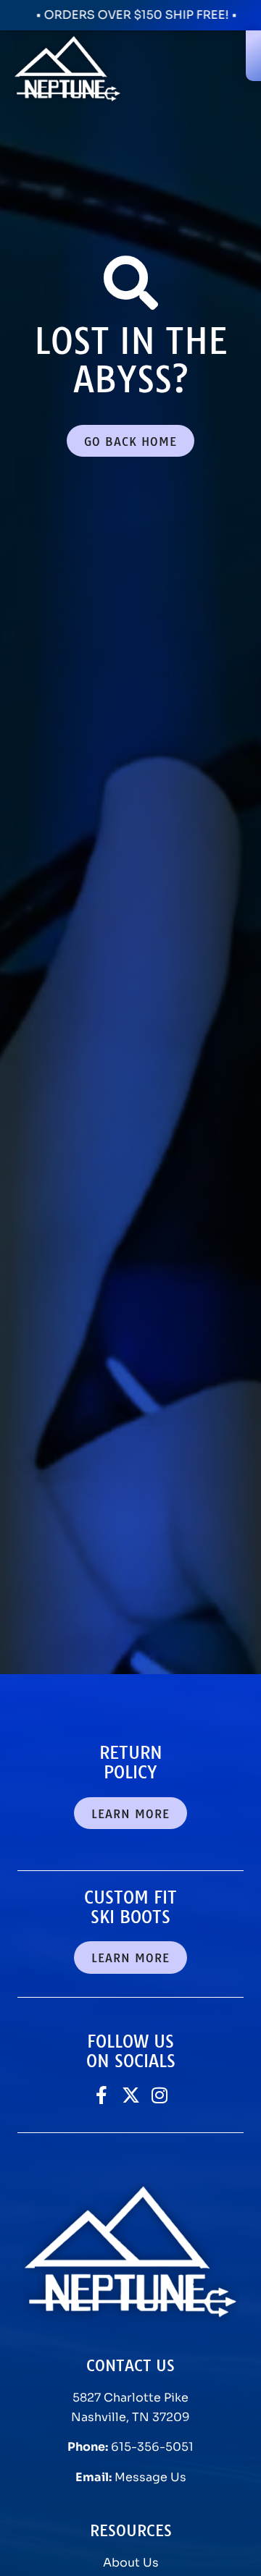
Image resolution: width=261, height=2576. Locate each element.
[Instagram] (160, 2095)
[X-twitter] (131, 2095)
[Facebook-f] (102, 2095)
